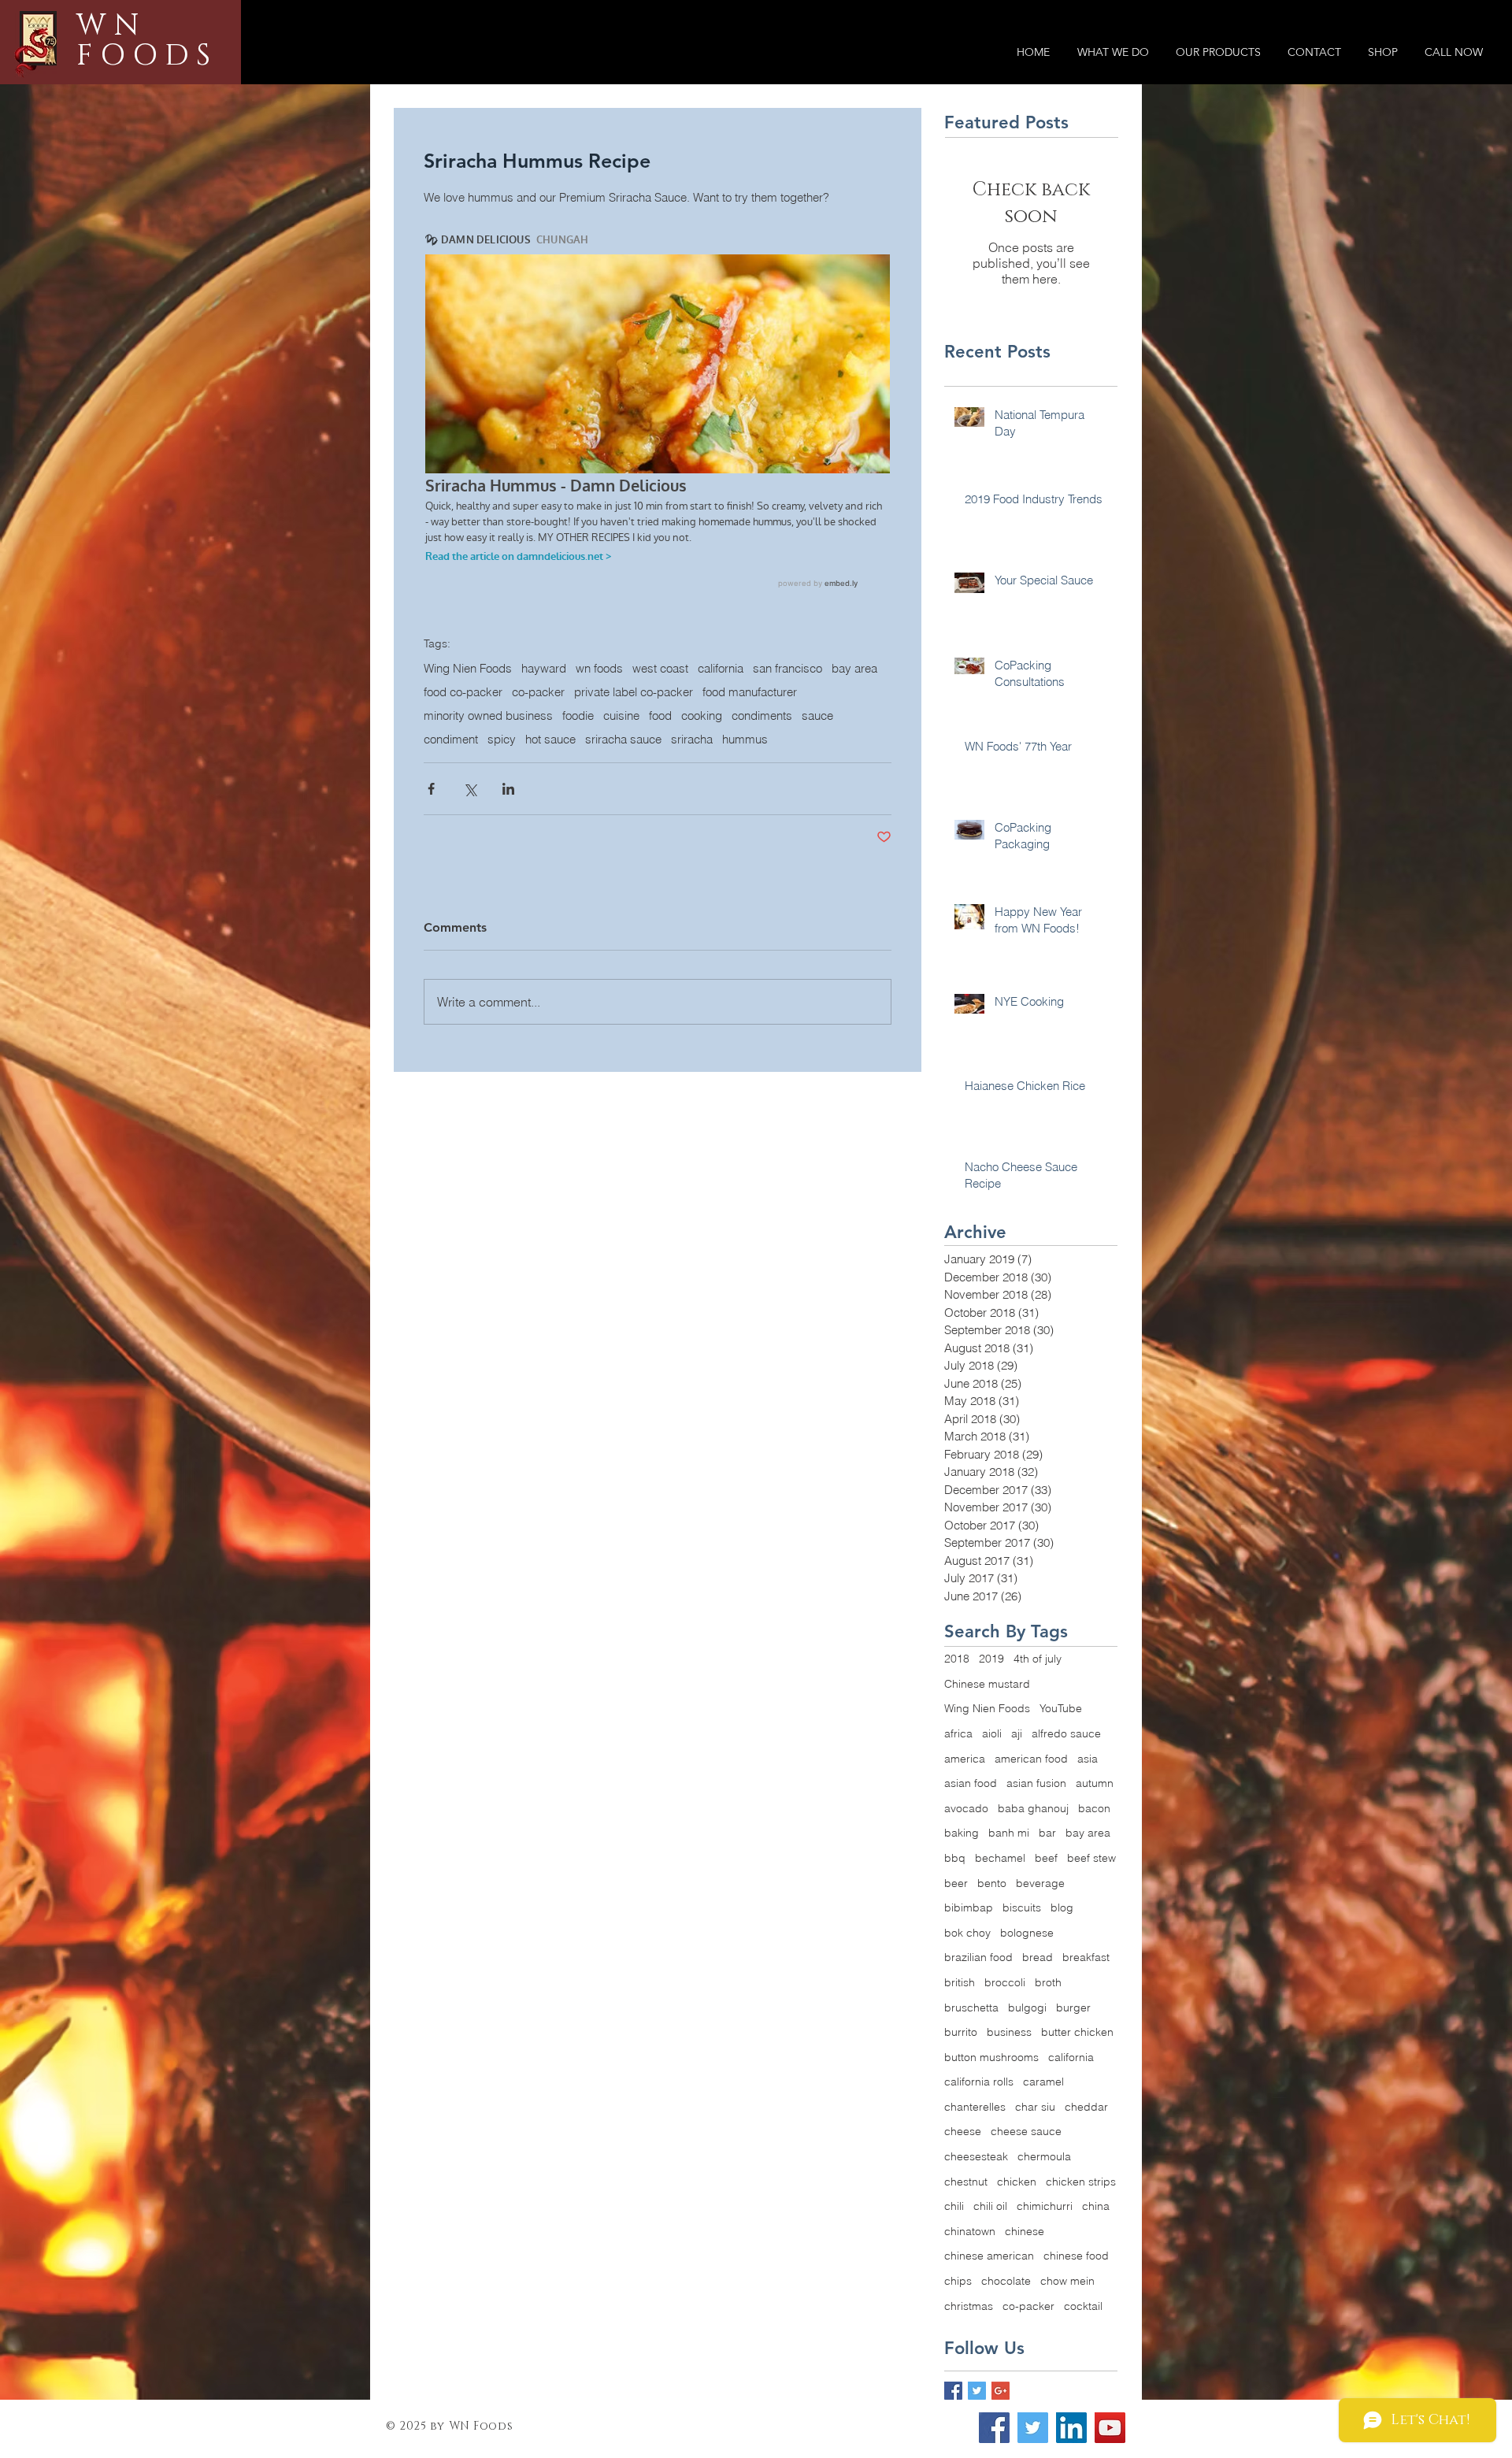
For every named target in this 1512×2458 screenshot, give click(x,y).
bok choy (967, 1933)
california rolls (979, 2082)
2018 (957, 1659)
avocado (966, 1808)
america (965, 1759)
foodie (578, 716)
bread (1038, 1957)
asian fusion (1036, 1783)
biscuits (1022, 1907)
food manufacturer (750, 692)
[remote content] (658, 413)
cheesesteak (976, 2156)
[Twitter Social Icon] (1033, 2428)
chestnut (966, 2182)
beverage (1040, 1883)
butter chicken (1077, 2032)
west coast (660, 669)
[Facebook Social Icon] (994, 2428)
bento (992, 1883)
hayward (544, 669)
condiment (451, 740)
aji (1017, 1733)
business (1009, 2032)
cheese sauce (1026, 2131)
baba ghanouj (1033, 1808)
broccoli (1005, 1982)
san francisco (787, 669)
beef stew (1091, 1858)
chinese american (989, 2256)
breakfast (1086, 1957)
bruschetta (971, 2008)
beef (1046, 1858)
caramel (1043, 2082)
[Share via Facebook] (431, 789)
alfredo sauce (1066, 1733)
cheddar (1086, 2107)
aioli (992, 1733)
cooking (702, 716)
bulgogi (1027, 2008)
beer (956, 1883)
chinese (1025, 2231)
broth (1048, 1982)
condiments (762, 716)
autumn (1095, 1783)
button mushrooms (991, 2057)
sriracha (692, 740)
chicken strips (1081, 2182)
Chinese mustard (987, 1684)
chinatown (970, 2231)
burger (1073, 2008)
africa (958, 1733)
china (1096, 2206)
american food (1031, 1759)
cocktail (1083, 2306)
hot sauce (550, 740)
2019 (991, 1659)
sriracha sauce (623, 740)
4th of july (1038, 1659)
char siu (1035, 2107)
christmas (969, 2306)
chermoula (1044, 2156)
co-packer (538, 692)
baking (962, 1833)
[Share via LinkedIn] (508, 789)
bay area (854, 669)
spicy (502, 740)
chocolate (1006, 2281)
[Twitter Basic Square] (977, 2391)
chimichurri (1045, 2206)
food (660, 716)
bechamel (1000, 1858)
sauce (817, 716)
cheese (963, 2131)
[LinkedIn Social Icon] (1071, 2428)
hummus (745, 740)
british (960, 1982)
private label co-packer (634, 692)
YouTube (1061, 1708)
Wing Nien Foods (468, 669)
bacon (1094, 1808)
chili (954, 2206)
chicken (1017, 2182)
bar (1047, 1833)
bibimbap (969, 1907)
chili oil (990, 2206)
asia (1088, 1759)
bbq (955, 1858)
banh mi (1009, 1833)
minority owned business (488, 716)
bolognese (1027, 1933)
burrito (961, 2032)
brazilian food (978, 1957)
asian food (971, 1783)
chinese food (1076, 2256)
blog (1062, 1907)
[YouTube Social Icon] (1110, 2428)
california (721, 669)
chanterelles (975, 2107)
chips (958, 2281)
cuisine (621, 716)
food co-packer (463, 692)
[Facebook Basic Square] (953, 2391)
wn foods (599, 669)
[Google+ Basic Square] (1001, 2391)
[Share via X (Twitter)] (470, 789)
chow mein (1067, 2281)
